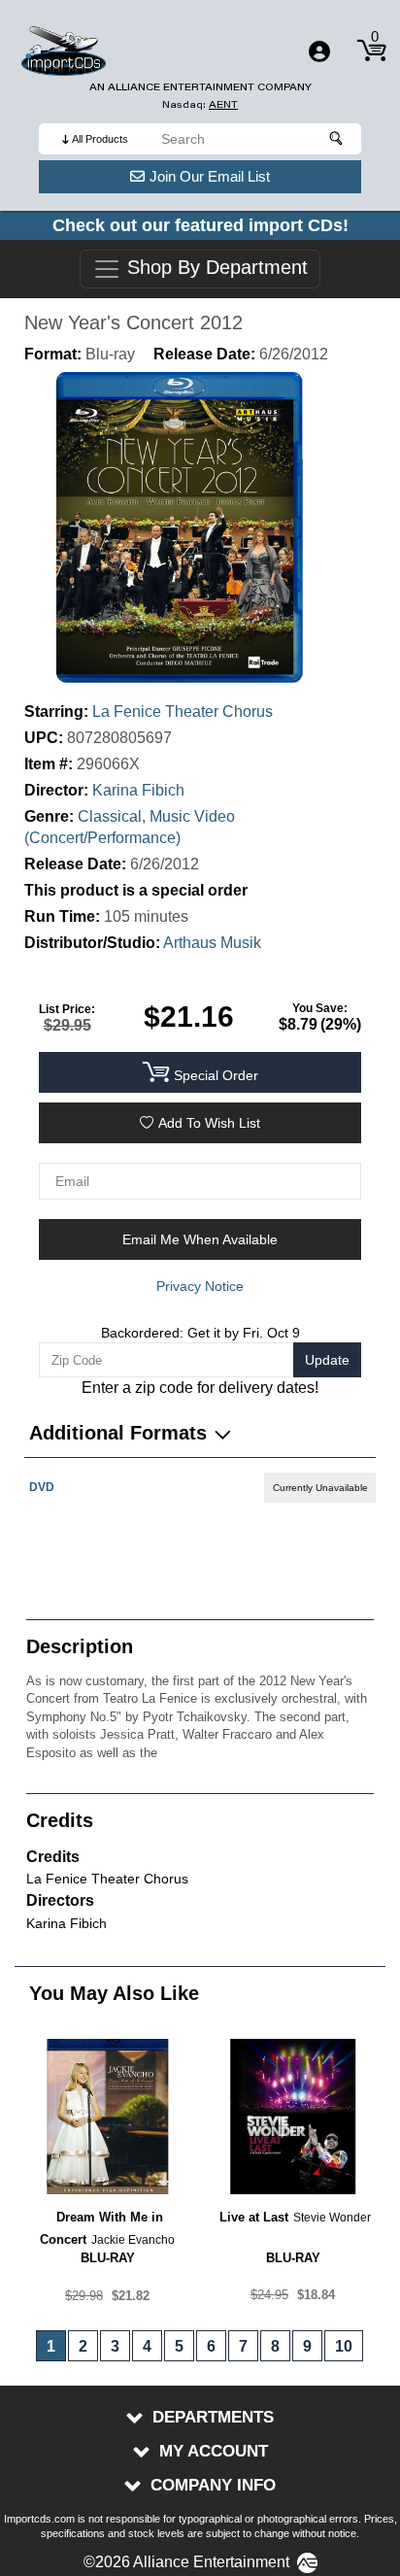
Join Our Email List (210, 176)
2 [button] (83, 2346)
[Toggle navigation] (319, 51)
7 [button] (243, 2346)
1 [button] (51, 2346)
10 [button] (344, 2346)
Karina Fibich (138, 790)
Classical (110, 816)
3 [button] (115, 2346)
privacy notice (200, 1286)
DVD (42, 1487)
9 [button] (307, 2346)
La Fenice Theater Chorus (183, 712)
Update (327, 1360)
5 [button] (179, 2346)
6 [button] (211, 2346)
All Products (100, 139)
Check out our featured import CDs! (200, 225)
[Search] (337, 139)
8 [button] (275, 2346)
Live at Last (254, 2217)
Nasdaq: (200, 104)
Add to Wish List (209, 1123)
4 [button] (147, 2346)
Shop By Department (215, 268)
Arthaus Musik (212, 943)
